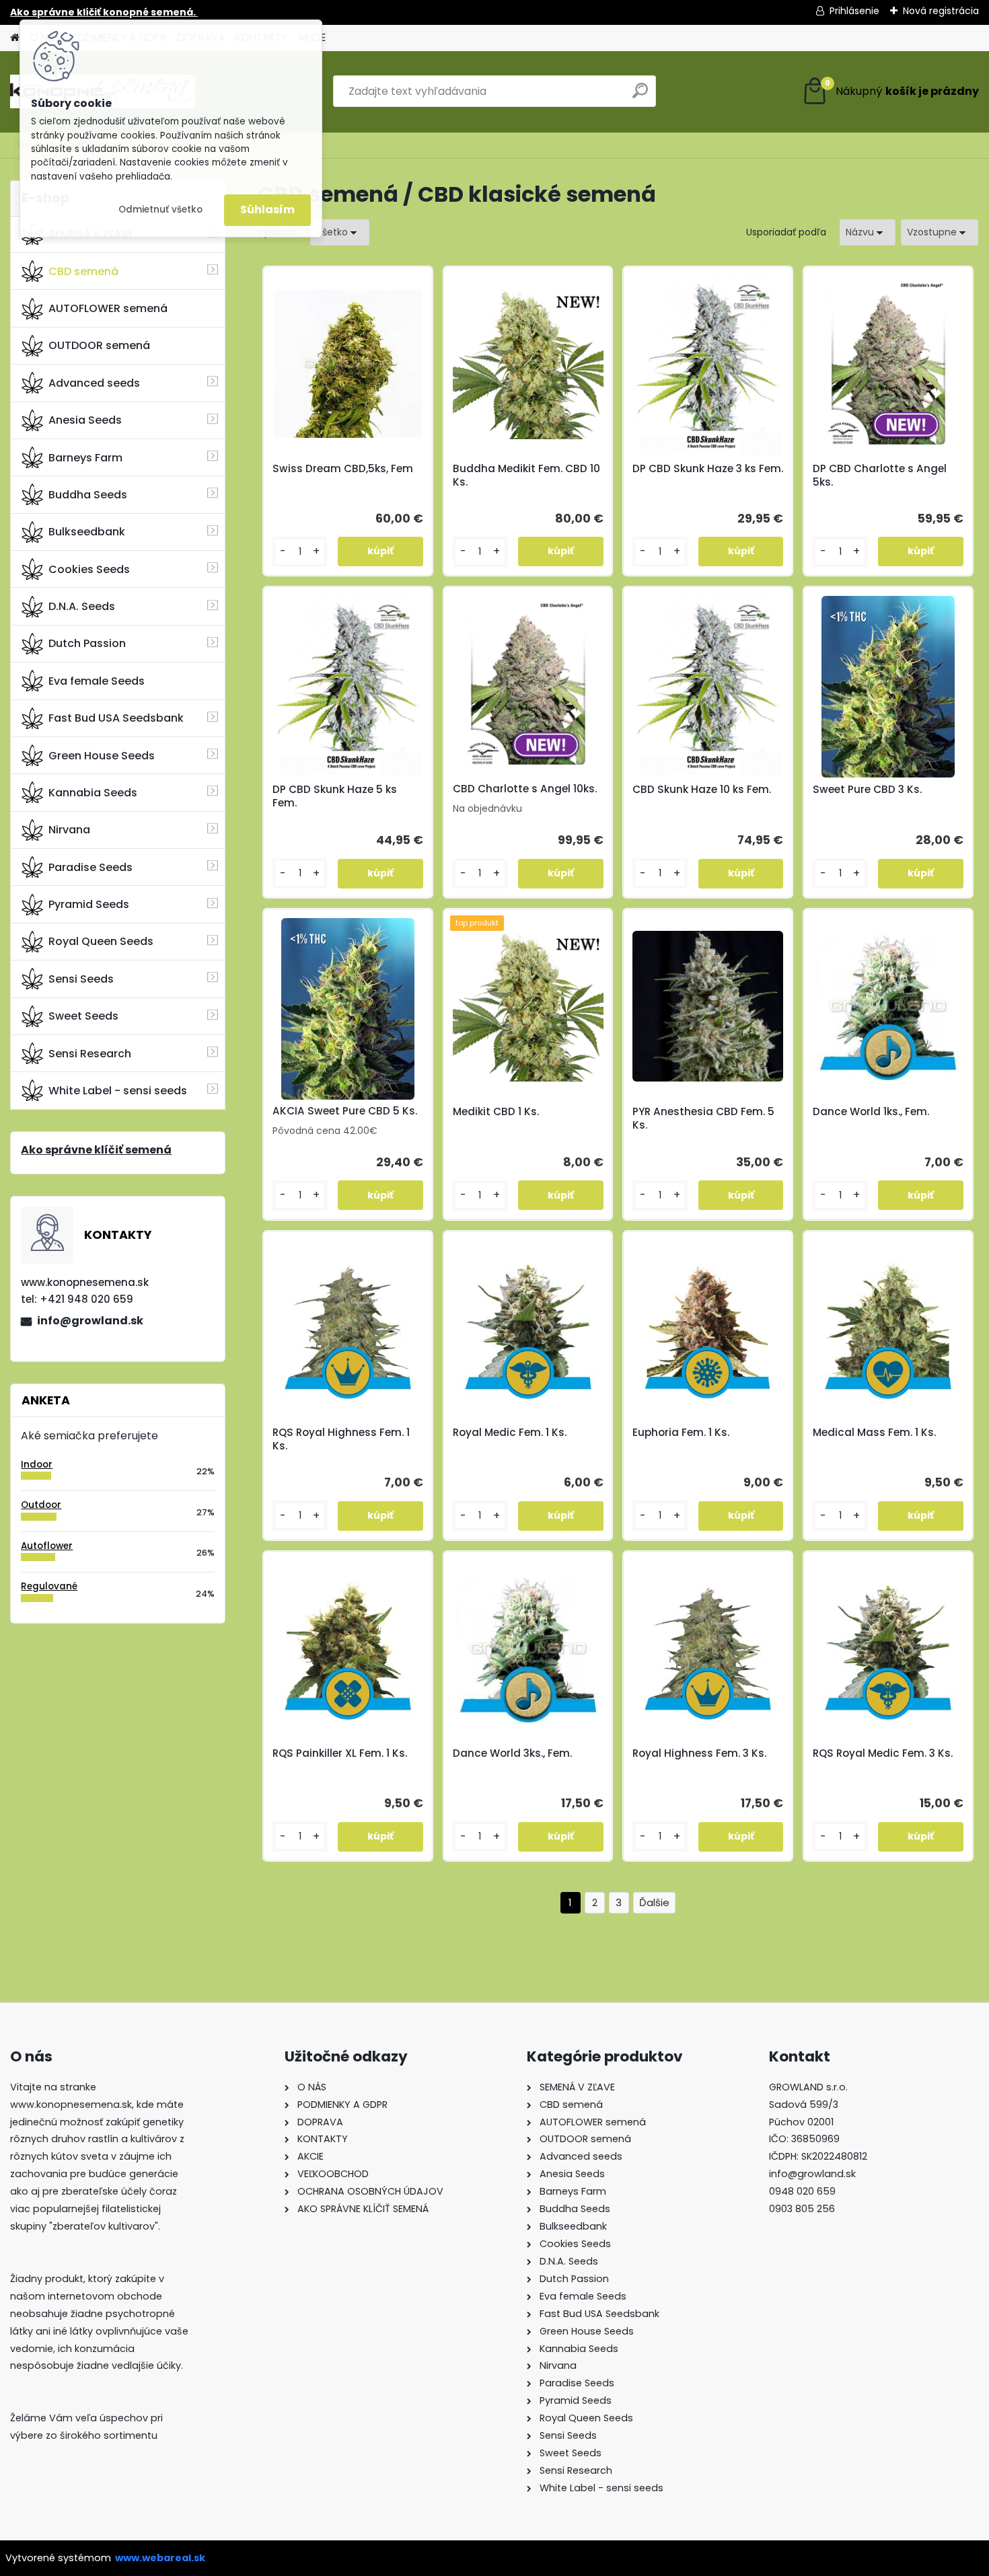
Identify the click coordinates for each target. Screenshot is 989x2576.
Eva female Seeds (97, 681)
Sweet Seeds (83, 1016)
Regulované (49, 1586)
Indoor (37, 1465)
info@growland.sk (90, 1321)
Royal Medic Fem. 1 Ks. (510, 1433)
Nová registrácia (941, 11)
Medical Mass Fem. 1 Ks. (874, 1433)
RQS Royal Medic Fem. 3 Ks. (883, 1753)
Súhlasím (267, 210)
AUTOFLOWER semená (108, 308)
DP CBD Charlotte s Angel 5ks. (880, 476)
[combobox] (868, 232)
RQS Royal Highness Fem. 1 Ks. (341, 1439)
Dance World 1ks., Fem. (871, 1112)
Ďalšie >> (654, 1903)
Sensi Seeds (81, 979)
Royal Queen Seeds (101, 941)
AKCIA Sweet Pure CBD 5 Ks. (345, 1111)
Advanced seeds (94, 383)
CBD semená (83, 271)
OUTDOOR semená (99, 345)
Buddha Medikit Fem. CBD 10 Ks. (526, 476)
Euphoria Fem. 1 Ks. (681, 1433)
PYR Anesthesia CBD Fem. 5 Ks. (703, 1119)
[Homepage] (15, 38)
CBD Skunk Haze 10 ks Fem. (702, 790)
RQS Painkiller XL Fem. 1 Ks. (340, 1753)
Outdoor (41, 1505)
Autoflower (47, 1546)
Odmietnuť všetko (160, 210)
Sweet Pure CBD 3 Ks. (867, 790)
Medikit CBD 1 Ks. (496, 1112)
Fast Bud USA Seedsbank (116, 718)
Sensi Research (90, 1054)
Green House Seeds (102, 756)
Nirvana (69, 830)
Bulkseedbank (87, 532)
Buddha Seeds (88, 495)
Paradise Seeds (90, 867)
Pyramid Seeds (89, 904)
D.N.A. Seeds (82, 606)
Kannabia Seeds (93, 793)
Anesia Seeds (85, 420)
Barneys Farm (85, 458)
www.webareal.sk (160, 2558)
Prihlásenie (854, 11)
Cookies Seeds (89, 569)
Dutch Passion (87, 643)
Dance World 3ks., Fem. (512, 1753)
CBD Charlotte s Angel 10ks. (525, 789)
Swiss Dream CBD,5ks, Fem (343, 469)
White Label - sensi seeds (118, 1091)
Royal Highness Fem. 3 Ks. (699, 1753)
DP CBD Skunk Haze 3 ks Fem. (708, 469)
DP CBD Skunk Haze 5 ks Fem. (335, 796)
